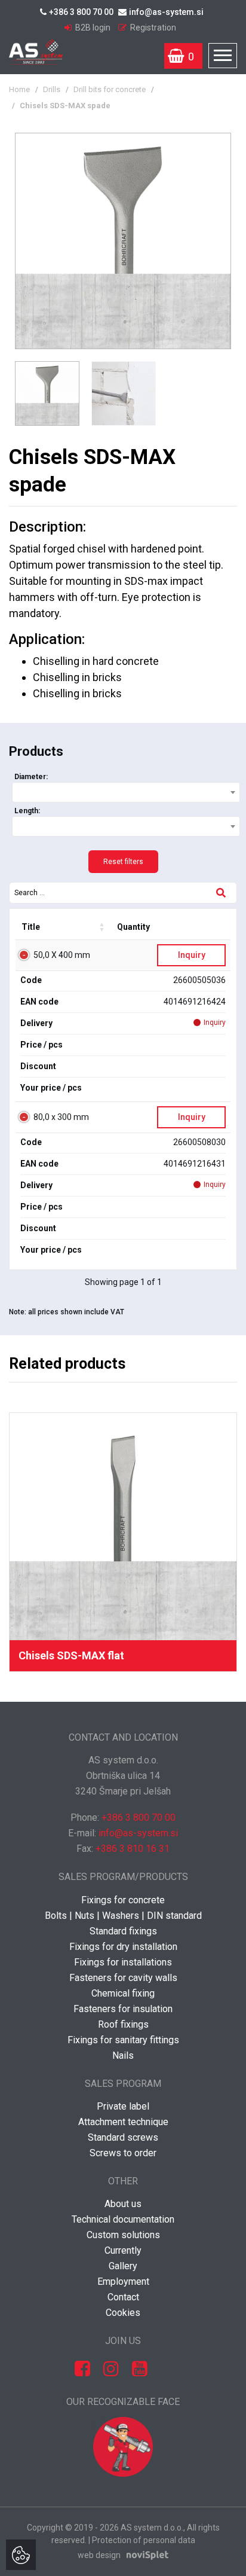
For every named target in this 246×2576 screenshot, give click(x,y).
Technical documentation (123, 2219)
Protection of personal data (144, 2540)
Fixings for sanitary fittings (123, 2040)
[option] (123, 241)
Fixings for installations (123, 1962)
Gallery (123, 2266)
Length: (27, 811)
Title (31, 927)
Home (19, 89)
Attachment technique (123, 2122)
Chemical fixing (123, 1993)
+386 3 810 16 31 (133, 1849)
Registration (152, 28)
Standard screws (123, 2137)
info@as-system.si (166, 12)
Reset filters (123, 862)
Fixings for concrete (123, 1900)
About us (123, 2204)
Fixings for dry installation (123, 1947)
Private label (123, 2106)
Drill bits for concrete (110, 89)
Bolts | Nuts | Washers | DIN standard (123, 1916)
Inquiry (192, 955)
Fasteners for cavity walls (123, 1978)
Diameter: (31, 777)
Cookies (123, 2313)
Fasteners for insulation (123, 2009)
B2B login (93, 28)
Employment (123, 2282)
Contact (123, 2297)
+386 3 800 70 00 (81, 12)
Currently (123, 2250)
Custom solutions (123, 2235)
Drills (52, 89)
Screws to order (123, 2153)
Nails (123, 2055)
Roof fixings (123, 2024)
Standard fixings (123, 1931)
